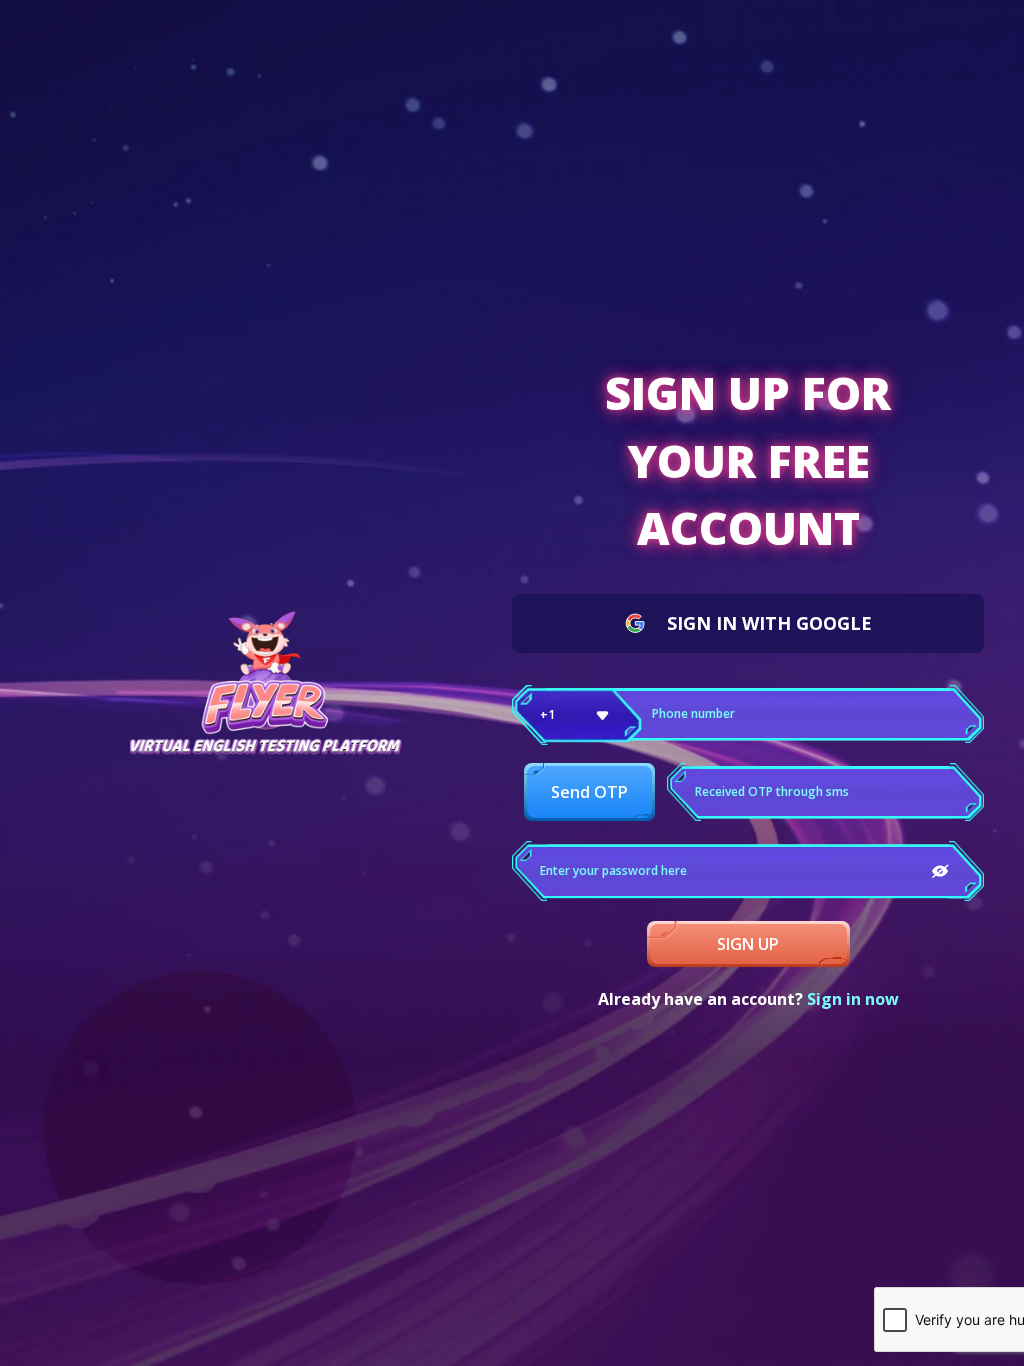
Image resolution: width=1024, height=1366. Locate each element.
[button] (577, 715)
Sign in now (853, 999)
